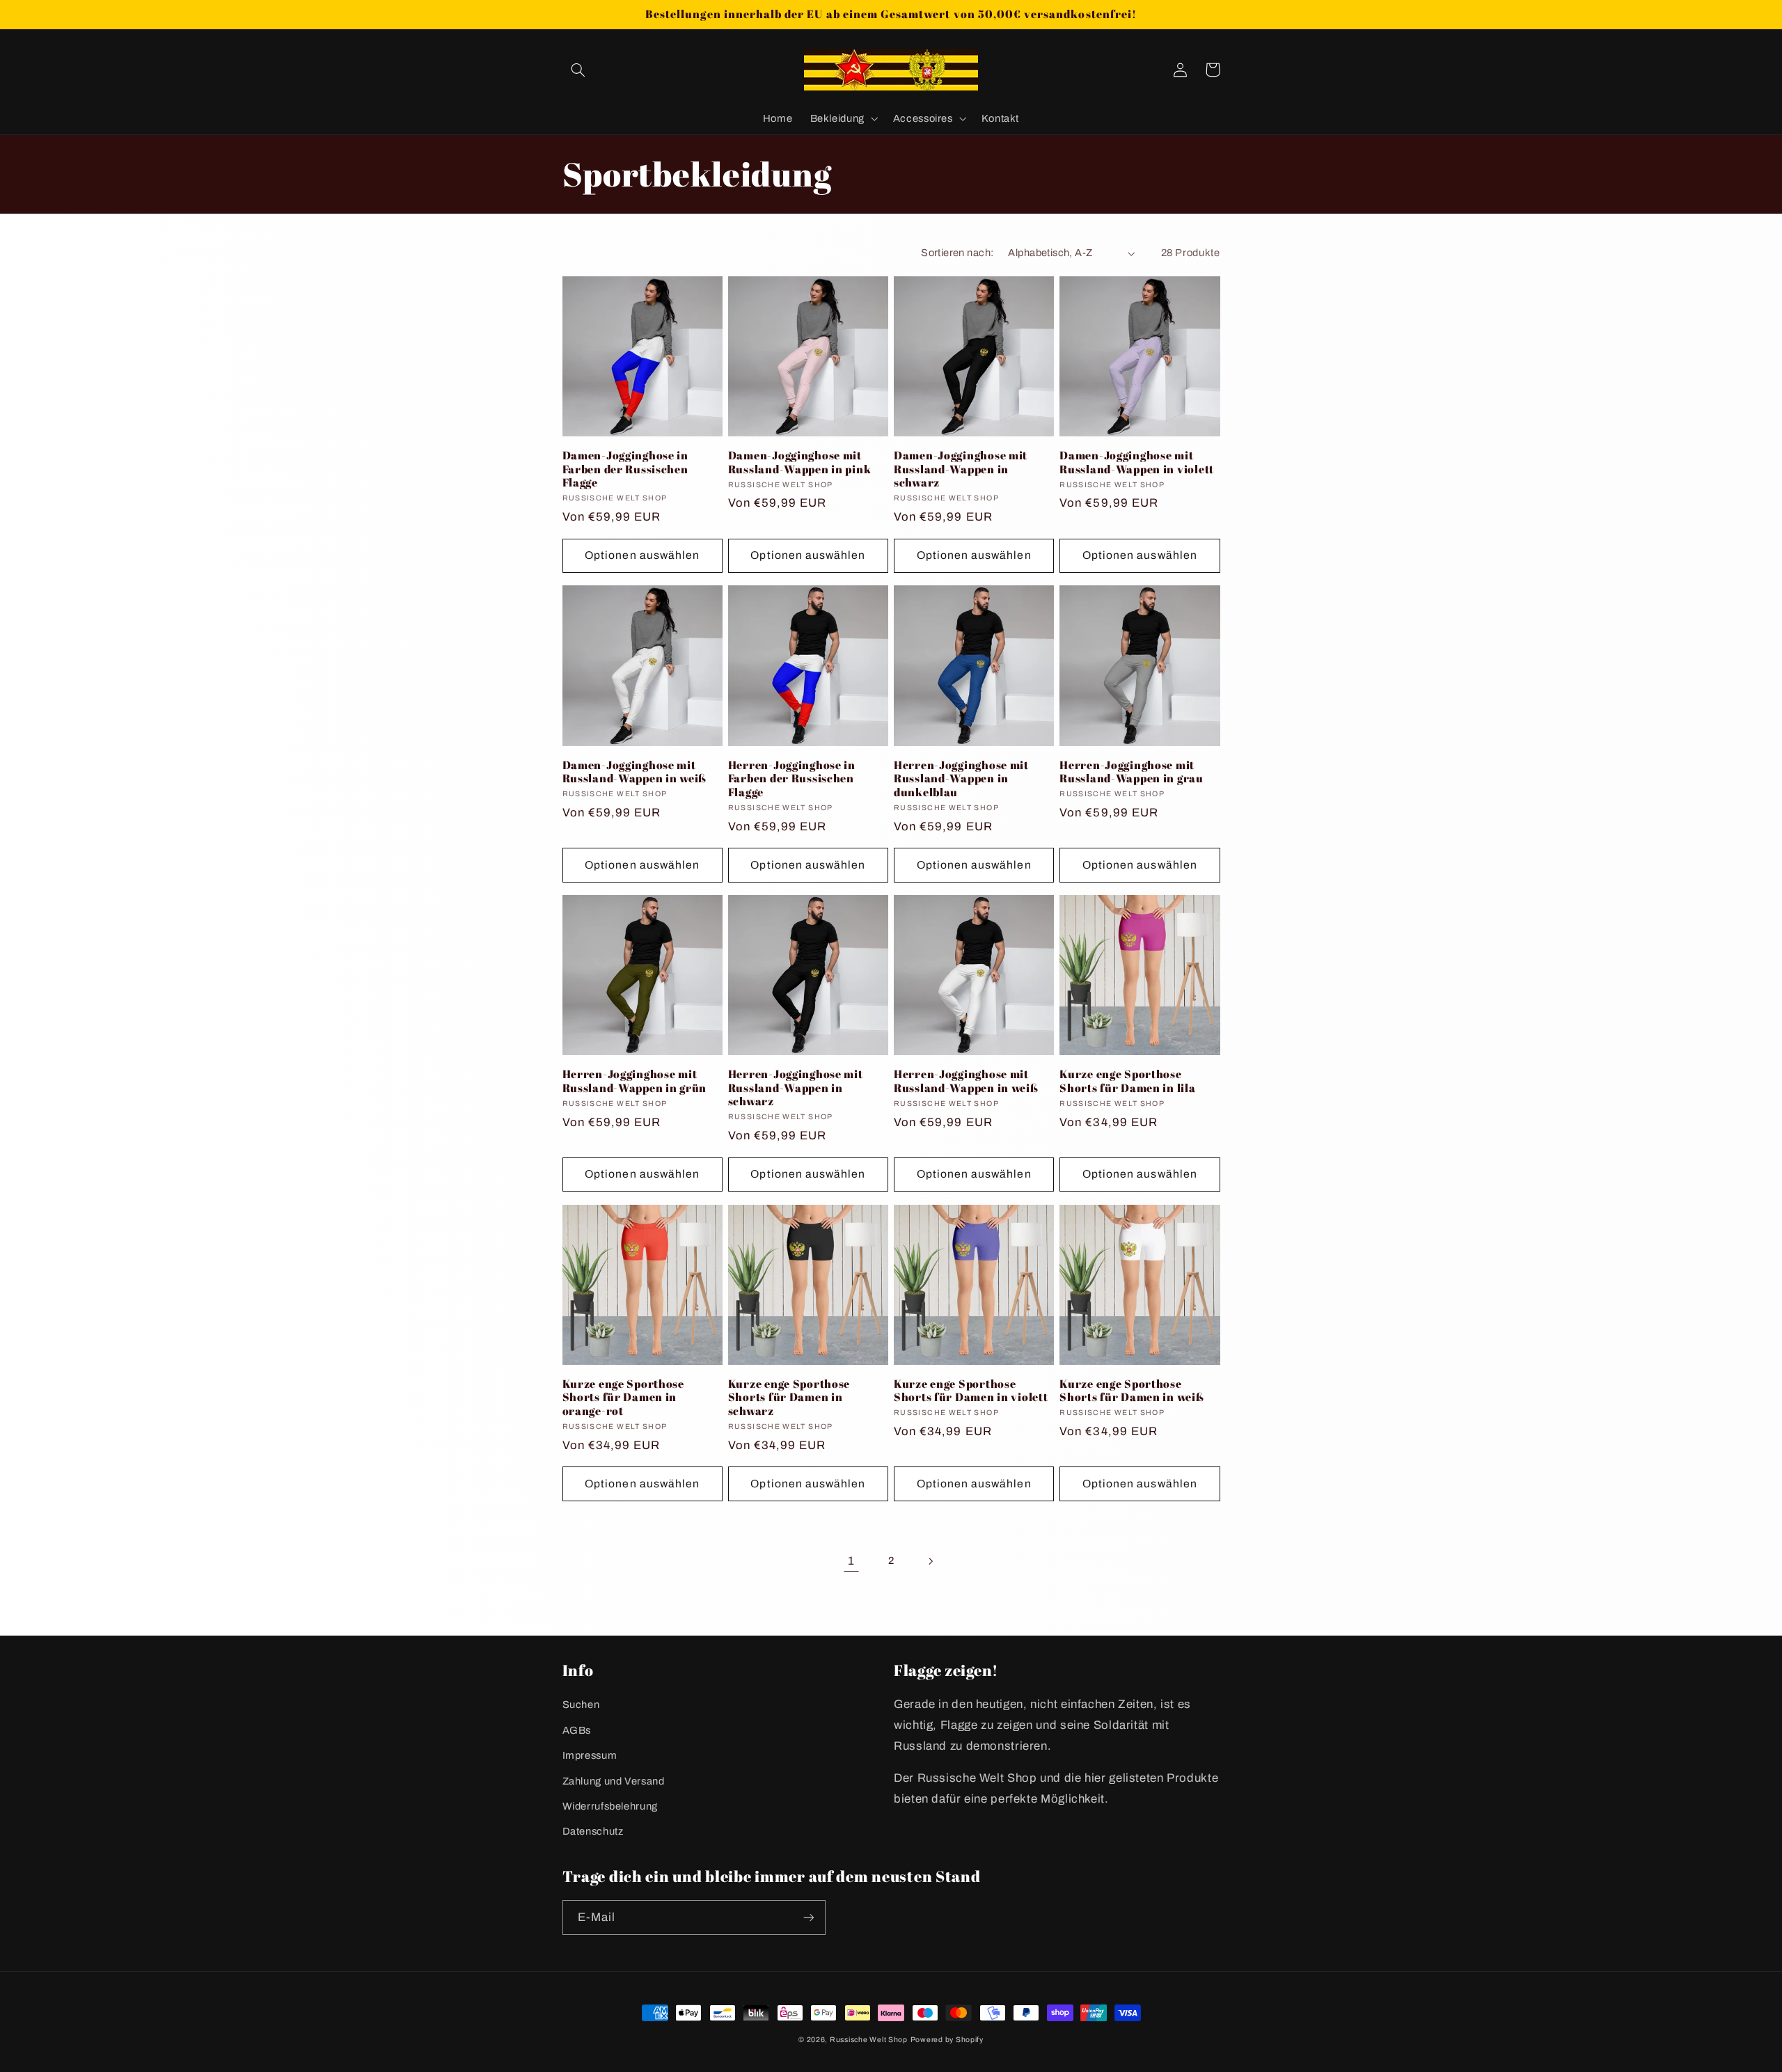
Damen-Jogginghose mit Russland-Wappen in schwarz (961, 469)
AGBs (577, 1730)
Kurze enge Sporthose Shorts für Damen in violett (971, 1391)
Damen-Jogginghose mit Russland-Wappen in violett (1137, 462)
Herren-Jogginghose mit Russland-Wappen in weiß (966, 1081)
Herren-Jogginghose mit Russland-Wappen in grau (1132, 772)
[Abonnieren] (808, 1917)
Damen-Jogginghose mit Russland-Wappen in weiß (635, 772)
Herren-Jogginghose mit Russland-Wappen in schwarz (796, 1088)
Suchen (581, 1705)
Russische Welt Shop (869, 2040)
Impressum (590, 1755)
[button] (578, 70)
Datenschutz (593, 1831)
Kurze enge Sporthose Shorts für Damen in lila (1127, 1081)
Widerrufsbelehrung (610, 1806)
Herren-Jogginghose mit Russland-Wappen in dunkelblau (961, 779)
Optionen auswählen (642, 555)
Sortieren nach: (957, 253)
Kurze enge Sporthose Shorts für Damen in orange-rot (623, 1398)
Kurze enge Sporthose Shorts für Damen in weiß (1132, 1391)
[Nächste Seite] (931, 1561)
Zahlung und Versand (614, 1781)
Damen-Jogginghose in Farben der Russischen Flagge (625, 469)
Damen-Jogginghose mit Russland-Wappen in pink (800, 462)
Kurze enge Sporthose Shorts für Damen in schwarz (789, 1398)
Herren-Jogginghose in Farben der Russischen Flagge (792, 779)
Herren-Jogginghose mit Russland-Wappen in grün (635, 1081)
